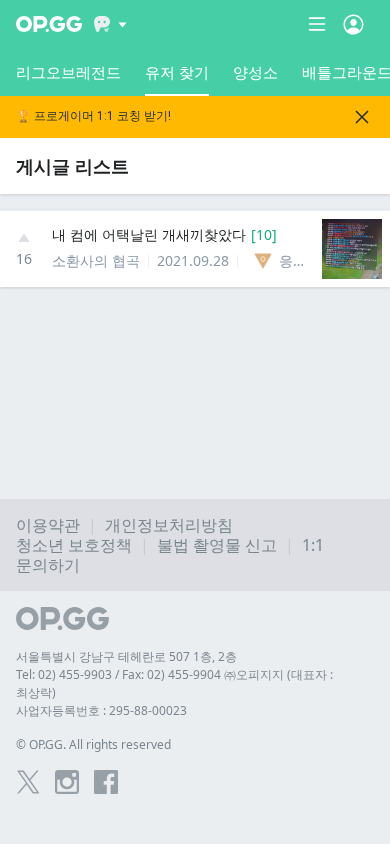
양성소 (255, 72)
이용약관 (48, 525)
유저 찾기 (177, 72)
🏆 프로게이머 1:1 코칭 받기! (93, 116)
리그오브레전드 (68, 72)
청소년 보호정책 (74, 545)
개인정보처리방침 (169, 525)
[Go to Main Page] (49, 24)
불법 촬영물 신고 (217, 545)
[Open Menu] (353, 24)
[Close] (362, 117)
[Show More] (110, 24)
